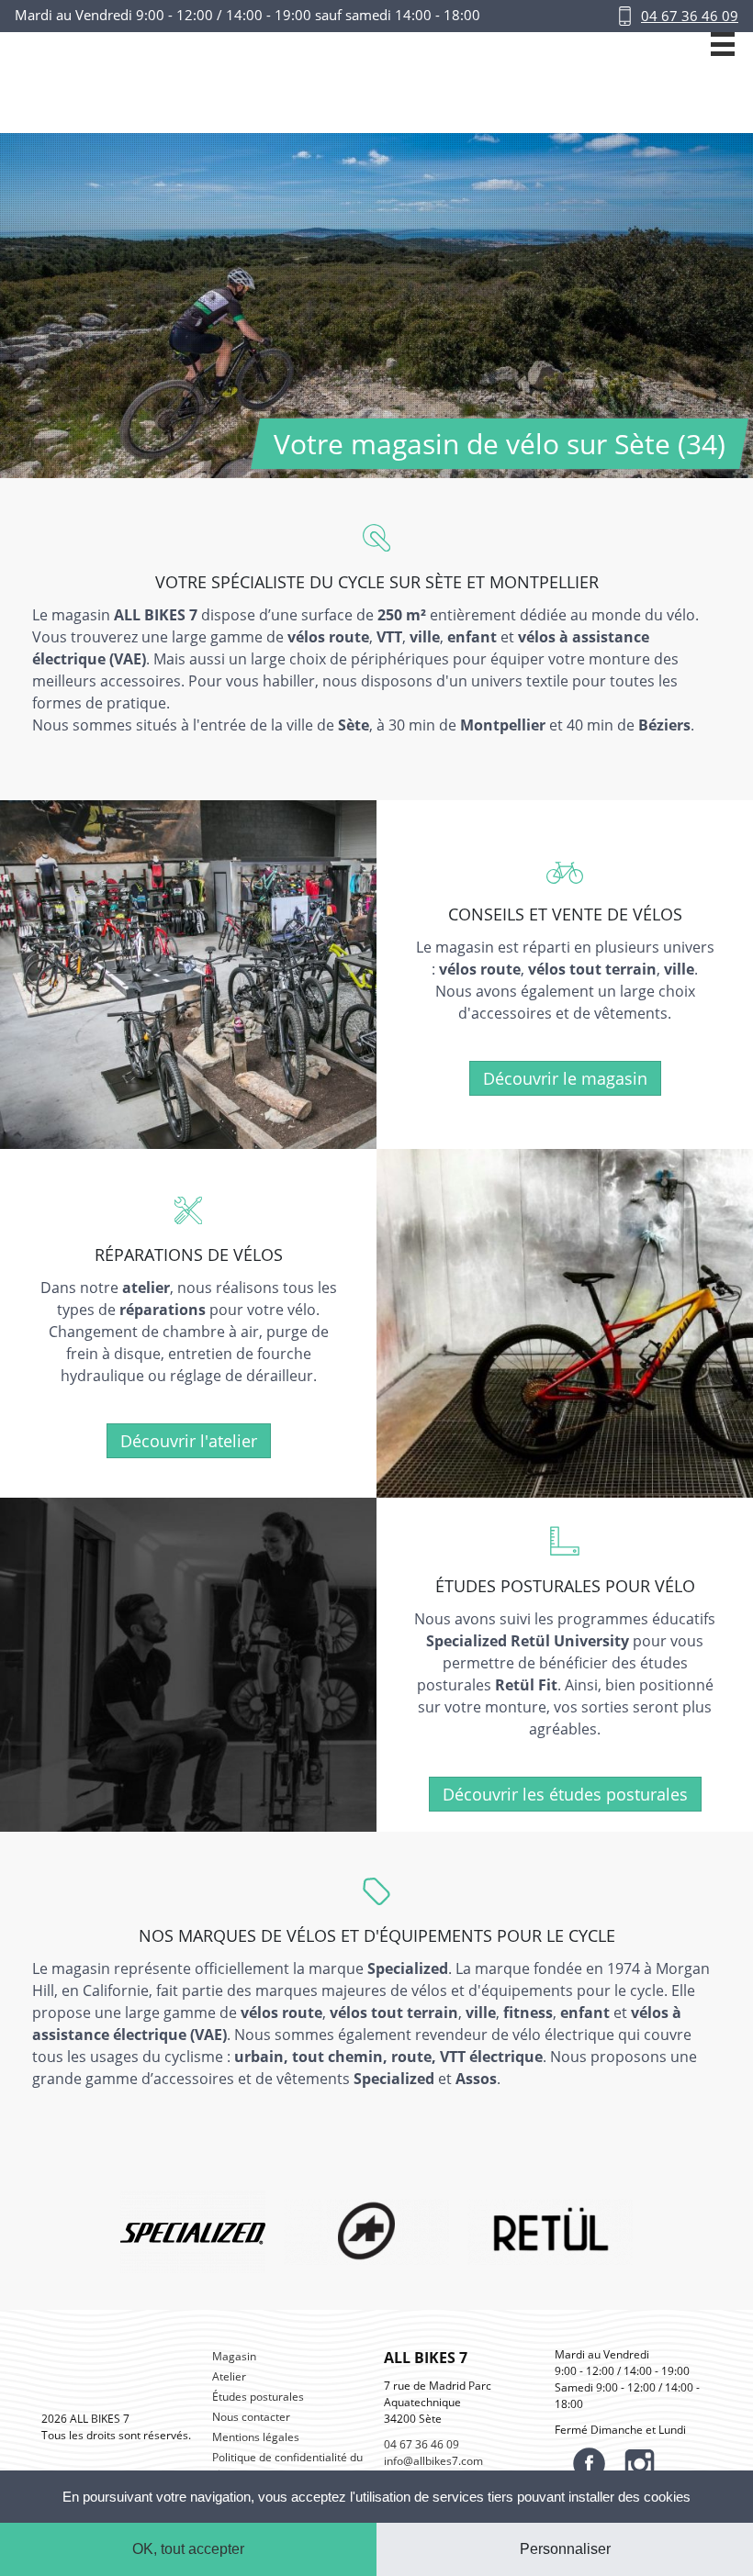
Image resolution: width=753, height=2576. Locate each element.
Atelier (229, 2376)
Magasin (234, 2356)
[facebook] (589, 2464)
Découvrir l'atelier (189, 1441)
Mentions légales (256, 2437)
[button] (723, 83)
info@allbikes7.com (433, 2461)
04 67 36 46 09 (690, 16)
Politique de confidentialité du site (287, 2465)
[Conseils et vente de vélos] (188, 974)
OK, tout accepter (188, 2549)
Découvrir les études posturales (565, 1794)
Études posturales (258, 2397)
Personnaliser (565, 2549)
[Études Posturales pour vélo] (188, 1665)
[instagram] (640, 2464)
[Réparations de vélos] (565, 1323)
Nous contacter (251, 2417)
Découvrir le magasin (565, 1078)
